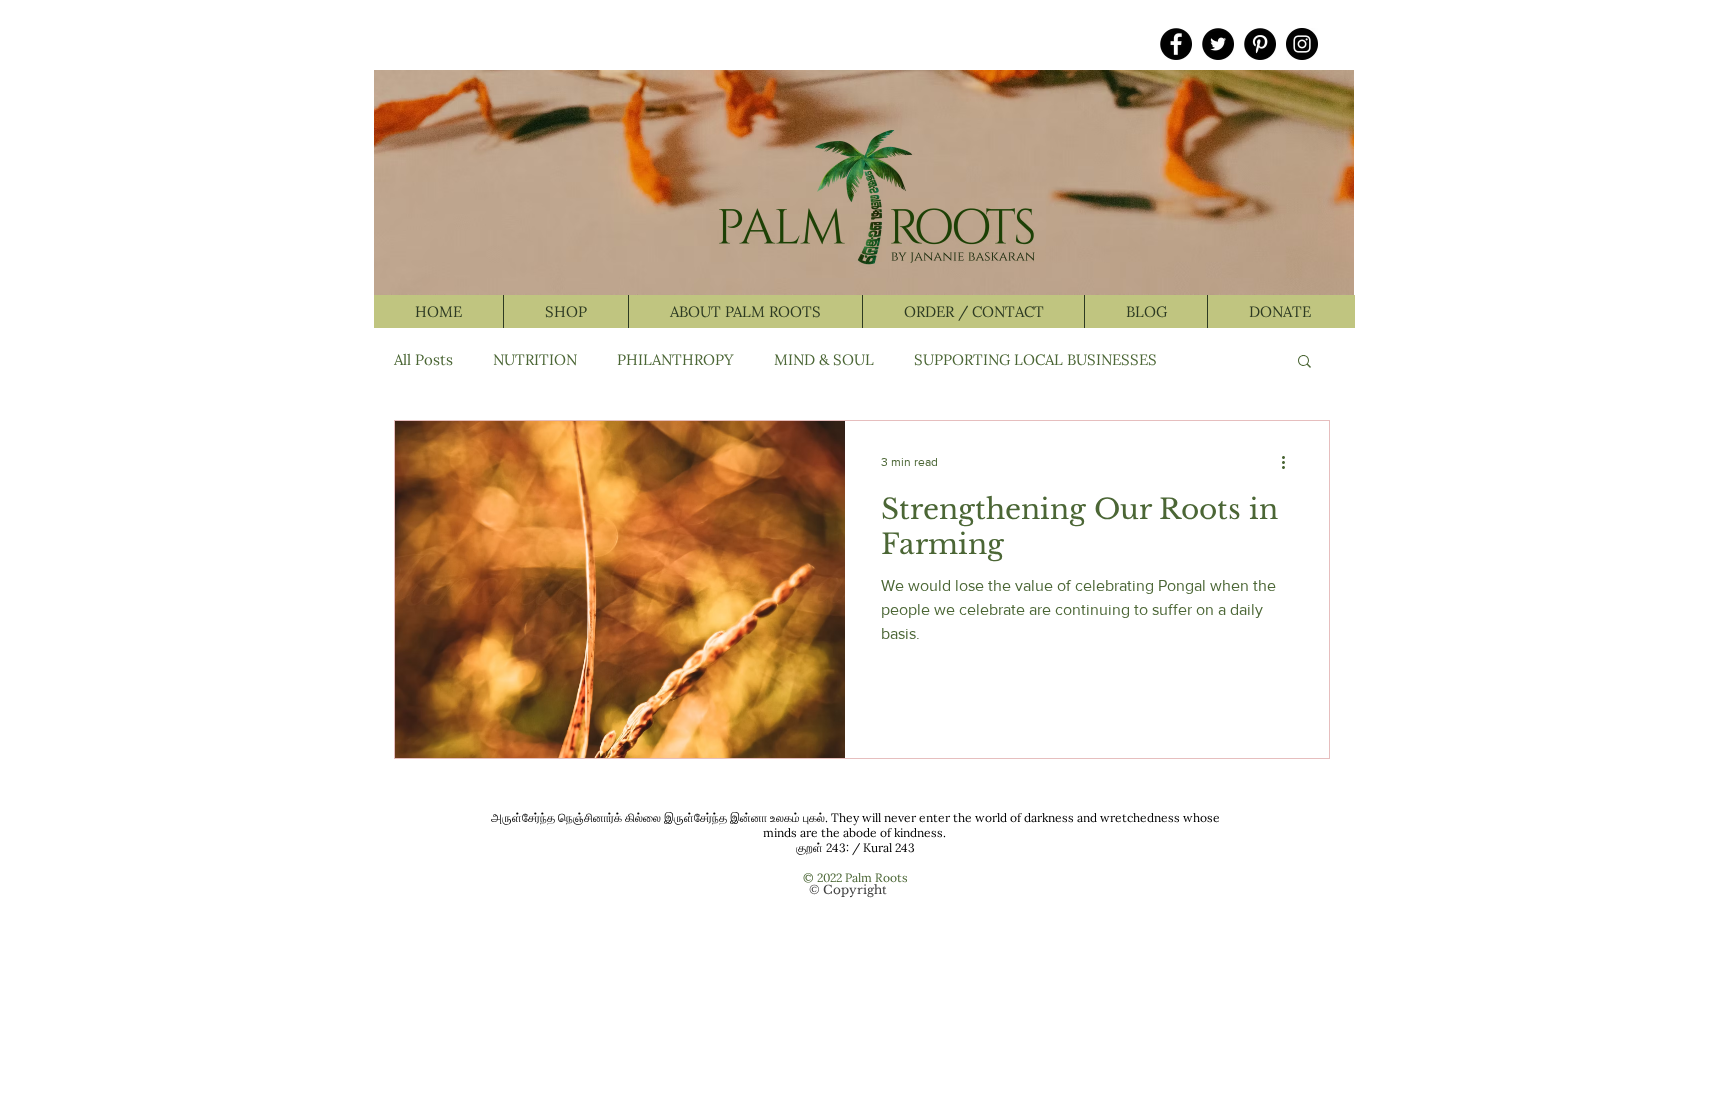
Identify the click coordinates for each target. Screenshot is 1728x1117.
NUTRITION (535, 360)
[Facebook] (1176, 44)
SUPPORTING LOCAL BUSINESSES (1035, 360)
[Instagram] (1302, 44)
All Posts (423, 360)
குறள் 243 (821, 847)
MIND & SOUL (824, 360)
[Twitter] (1218, 44)
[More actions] (1290, 462)
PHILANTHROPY (675, 360)
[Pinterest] (1260, 44)
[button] (1304, 362)
